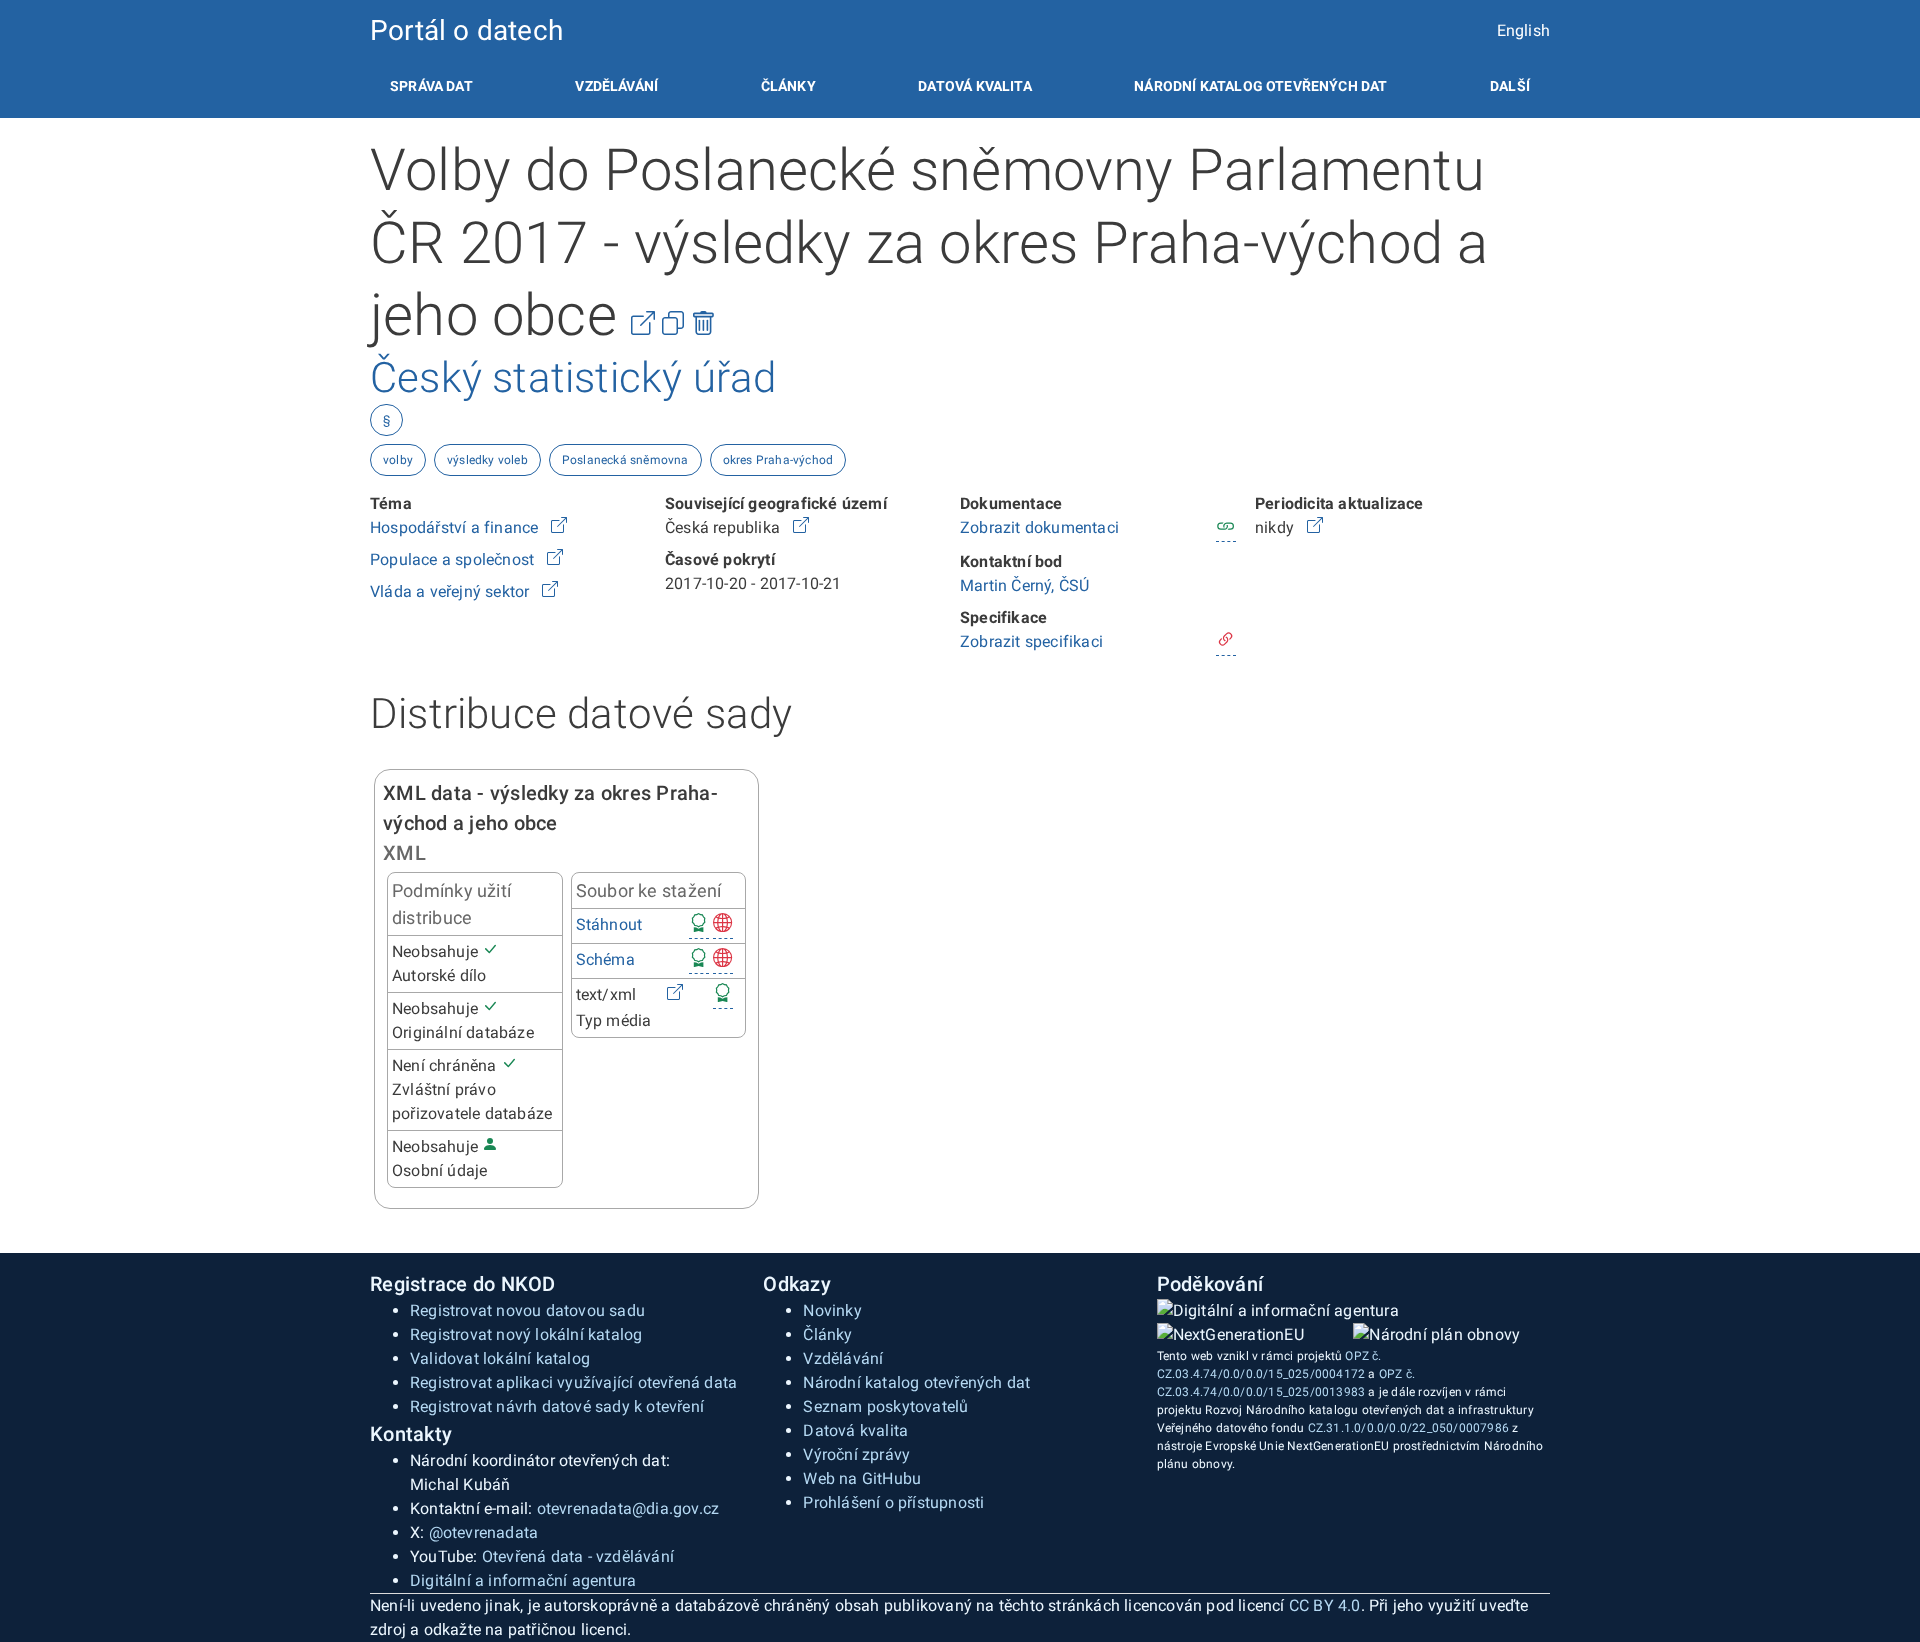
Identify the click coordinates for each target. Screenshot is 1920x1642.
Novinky (832, 1310)
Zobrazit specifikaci (1031, 641)
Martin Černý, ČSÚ (1024, 585)
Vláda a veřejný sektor (452, 591)
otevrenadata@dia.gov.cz (628, 1508)
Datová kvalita (974, 86)
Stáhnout (609, 924)
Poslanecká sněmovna (625, 460)
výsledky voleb (487, 460)
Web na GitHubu (862, 1478)
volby (398, 460)
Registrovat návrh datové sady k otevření (557, 1406)
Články (788, 86)
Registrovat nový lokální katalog (526, 1334)
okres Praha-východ (778, 460)
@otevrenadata (484, 1532)
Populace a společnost (454, 559)
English (1523, 30)
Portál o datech (466, 30)
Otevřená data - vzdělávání (578, 1556)
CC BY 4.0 (1325, 1605)
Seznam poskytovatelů (885, 1406)
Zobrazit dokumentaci (1039, 527)
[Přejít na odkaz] (559, 527)
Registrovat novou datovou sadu (527, 1310)
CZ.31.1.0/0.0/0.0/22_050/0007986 (1408, 1428)
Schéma (605, 959)
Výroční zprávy (856, 1454)
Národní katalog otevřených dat (916, 1382)
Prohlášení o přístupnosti (893, 1502)
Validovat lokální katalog (500, 1358)
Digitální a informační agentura (523, 1580)
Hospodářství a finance (456, 527)
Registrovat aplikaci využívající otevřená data (573, 1382)
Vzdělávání (616, 86)
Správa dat (431, 86)
